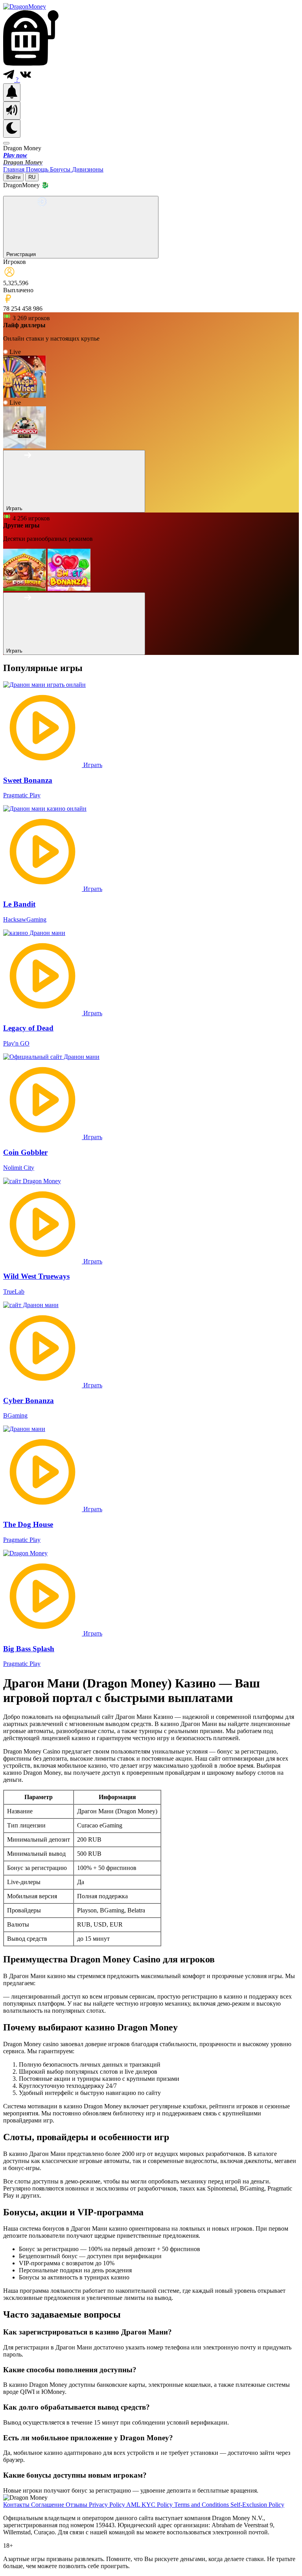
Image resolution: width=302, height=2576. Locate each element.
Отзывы (77, 2505)
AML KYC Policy (150, 2505)
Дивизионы (88, 169)
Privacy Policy (108, 2505)
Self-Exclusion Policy (257, 2505)
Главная (15, 169)
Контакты (17, 2505)
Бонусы (61, 169)
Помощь (38, 169)
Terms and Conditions (202, 2505)
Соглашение (48, 2505)
